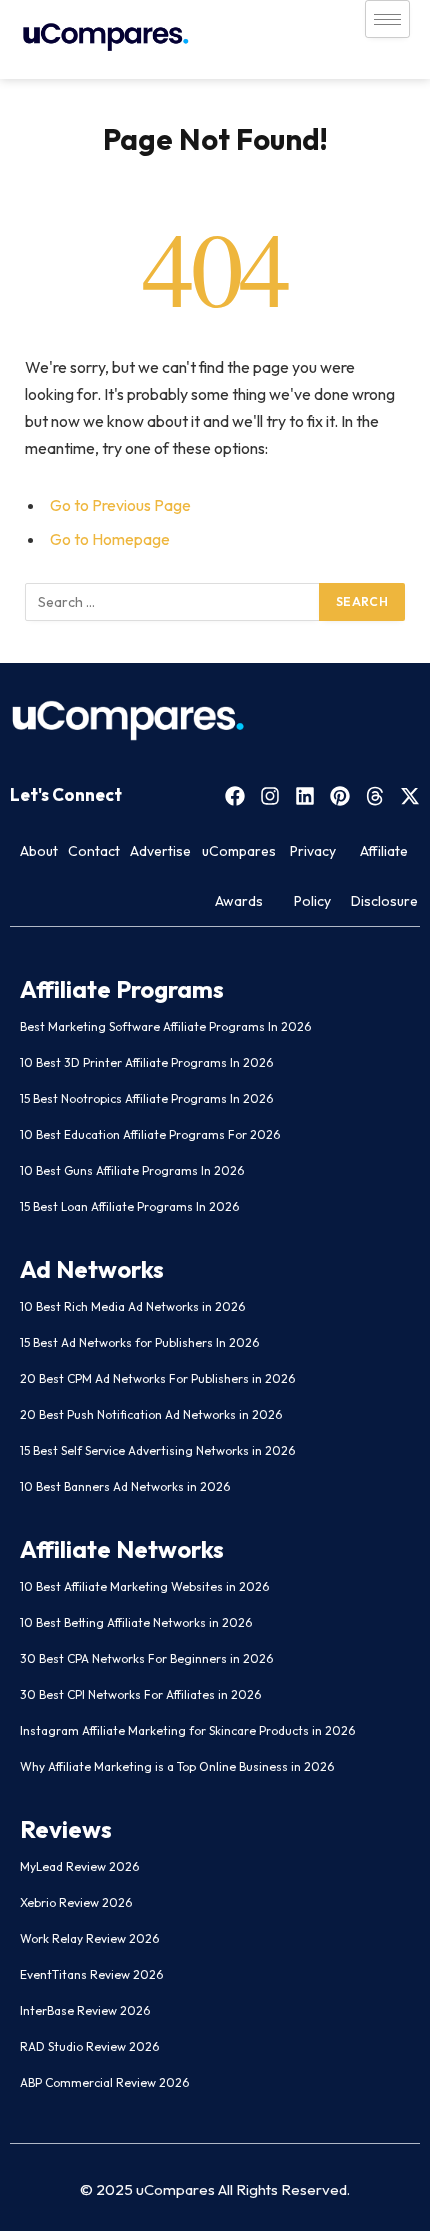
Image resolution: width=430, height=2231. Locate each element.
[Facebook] (235, 796)
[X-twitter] (410, 796)
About (39, 851)
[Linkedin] (305, 796)
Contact (94, 851)
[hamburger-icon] (387, 19)
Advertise (160, 851)
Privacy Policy (313, 876)
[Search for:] (173, 602)
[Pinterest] (340, 796)
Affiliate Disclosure (384, 876)
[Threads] (375, 796)
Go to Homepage (110, 539)
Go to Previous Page (120, 505)
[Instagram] (270, 796)
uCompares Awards (239, 876)
